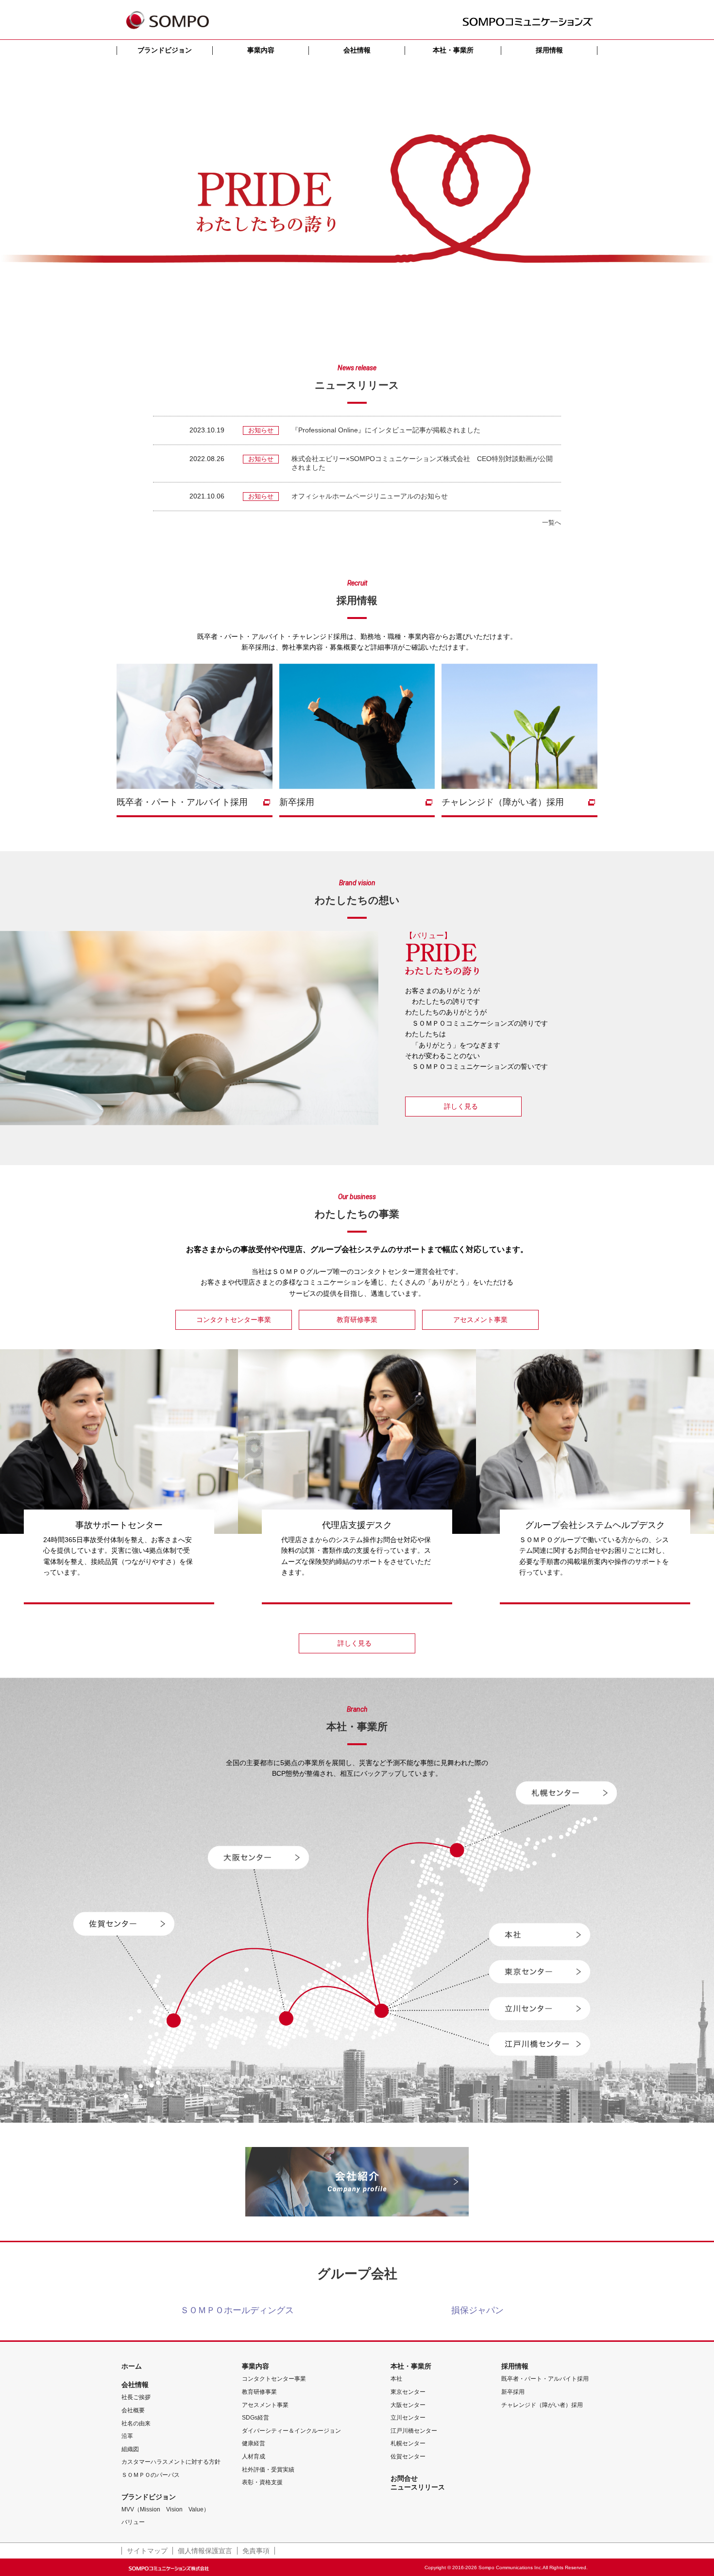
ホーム (132, 2366)
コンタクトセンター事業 (274, 2379)
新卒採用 (513, 2392)
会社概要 (133, 2410)
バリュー (133, 2522)
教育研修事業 (259, 2392)
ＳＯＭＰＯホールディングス (237, 2310)
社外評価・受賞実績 (268, 2470)
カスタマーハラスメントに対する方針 (171, 2462)
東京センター (408, 2392)
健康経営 (254, 2443)
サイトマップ (147, 2551)
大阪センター (408, 2405)
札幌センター (408, 2443)
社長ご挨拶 (136, 2397)
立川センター (408, 2418)
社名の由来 (136, 2423)
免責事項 (256, 2551)
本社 (396, 2379)
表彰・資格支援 (262, 2482)
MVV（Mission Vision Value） (165, 2509)
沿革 (127, 2436)
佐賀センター (408, 2456)
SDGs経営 (255, 2418)
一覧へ (552, 523)
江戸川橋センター (414, 2431)
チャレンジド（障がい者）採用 (542, 2405)
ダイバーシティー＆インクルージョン (291, 2431)
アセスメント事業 (265, 2405)
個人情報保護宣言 (205, 2551)
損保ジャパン (477, 2310)
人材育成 (254, 2456)
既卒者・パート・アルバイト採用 (545, 2379)
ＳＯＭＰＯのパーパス (151, 2475)
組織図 (130, 2449)
